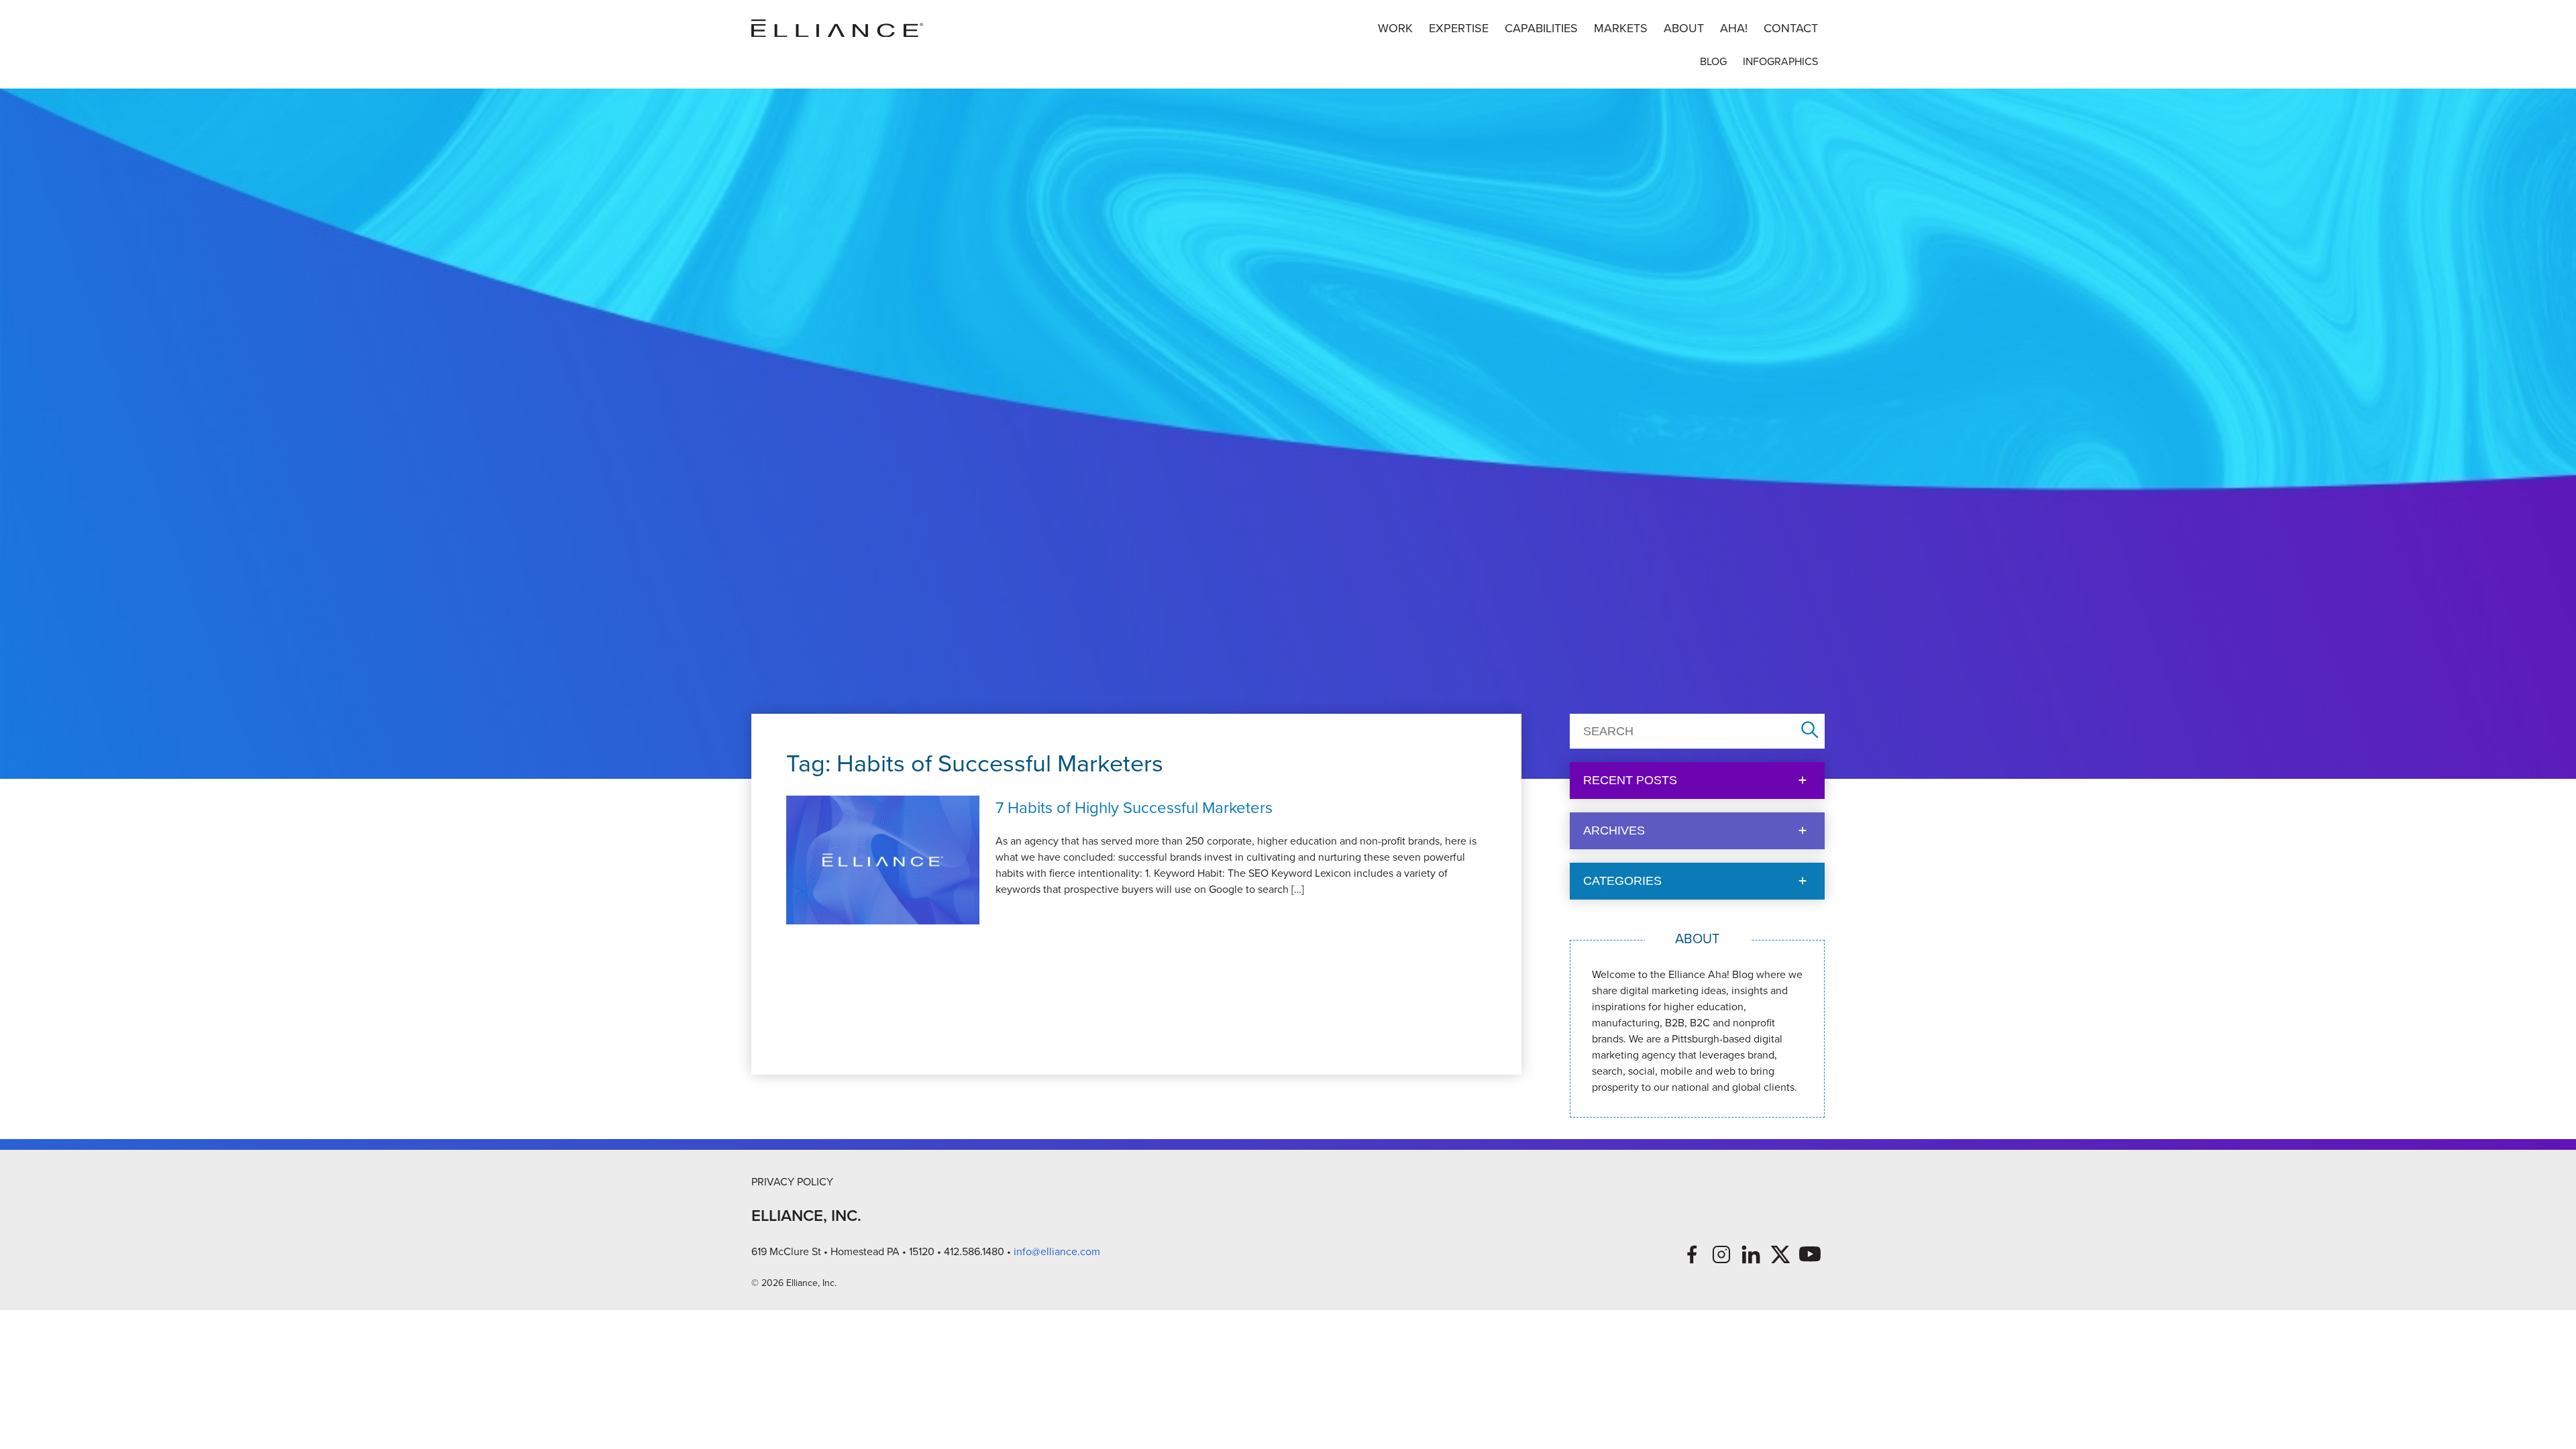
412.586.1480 (974, 1251)
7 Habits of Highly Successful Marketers (1134, 808)
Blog (1713, 61)
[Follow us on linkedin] (1751, 1254)
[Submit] (1810, 731)
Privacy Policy (792, 1182)
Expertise (1459, 28)
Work (1395, 28)
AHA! (1734, 28)
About (1684, 28)
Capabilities (1541, 28)
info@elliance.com (1057, 1251)
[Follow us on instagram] (1721, 1254)
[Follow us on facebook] (1692, 1254)
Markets (1621, 28)
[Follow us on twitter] (1780, 1254)
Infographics (1780, 61)
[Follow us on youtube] (1810, 1254)
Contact (1791, 28)
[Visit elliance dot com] (837, 29)
